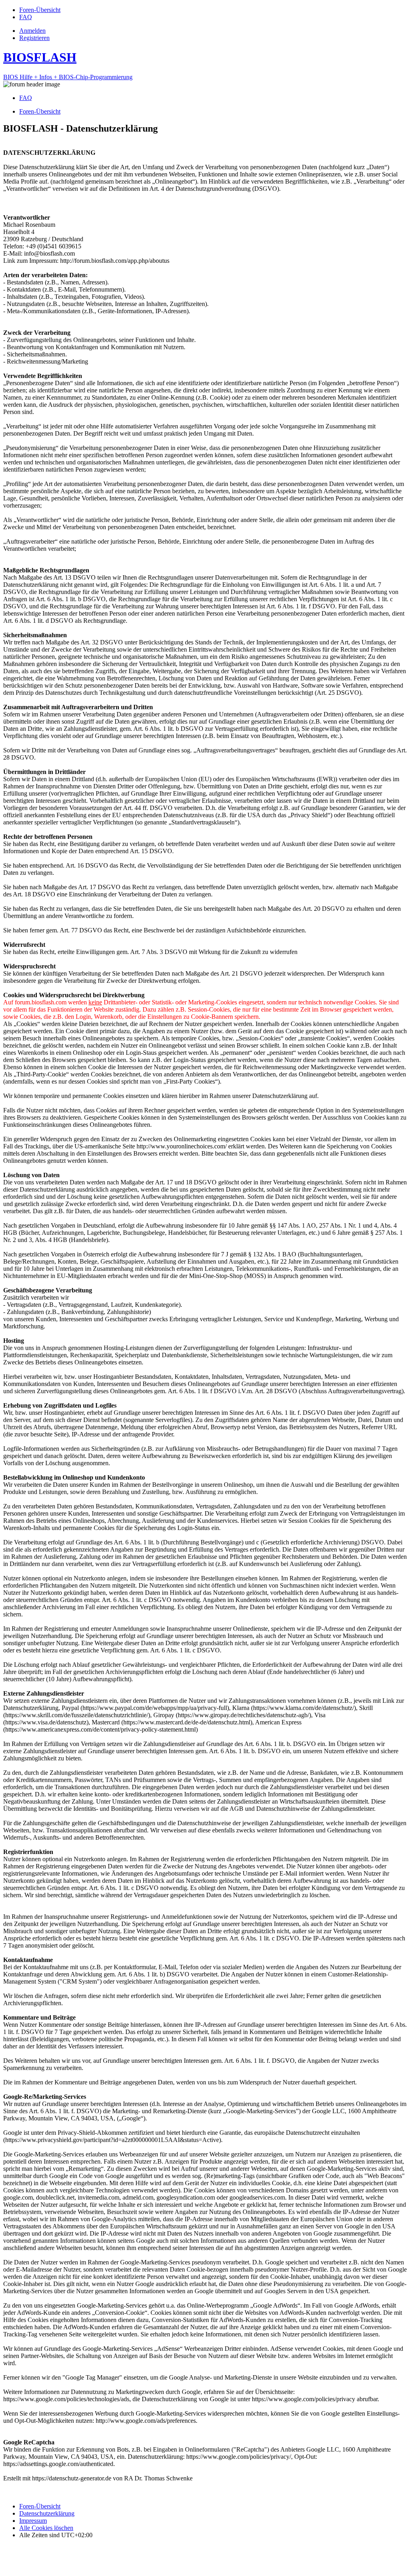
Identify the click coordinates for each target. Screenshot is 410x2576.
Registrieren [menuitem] (34, 38)
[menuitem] (40, 10)
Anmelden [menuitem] (32, 31)
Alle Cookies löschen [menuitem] (46, 2528)
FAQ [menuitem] (26, 98)
